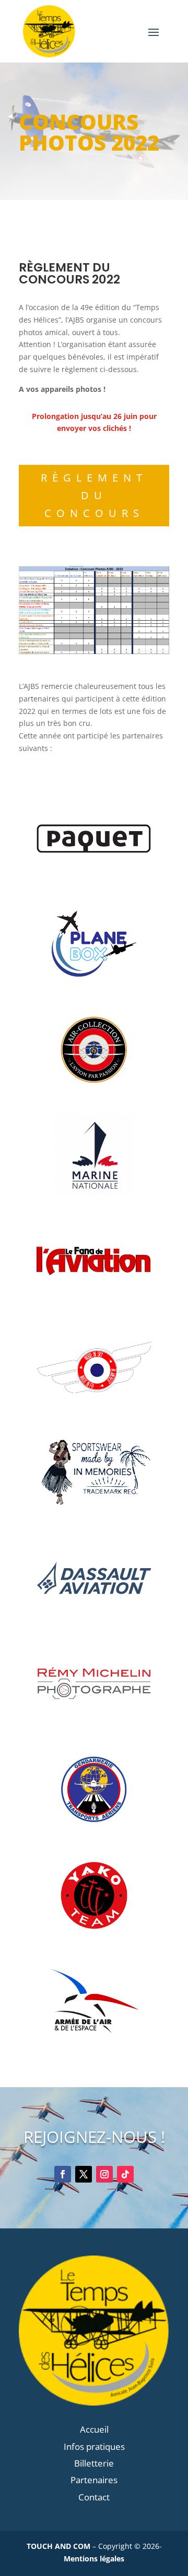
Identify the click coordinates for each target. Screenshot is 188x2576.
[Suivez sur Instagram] (104, 2174)
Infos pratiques (94, 2446)
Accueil (94, 2429)
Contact (94, 2497)
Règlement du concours (94, 495)
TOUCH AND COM (58, 2546)
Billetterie (94, 2463)
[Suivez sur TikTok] (125, 2174)
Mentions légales (94, 2559)
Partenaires (94, 2480)
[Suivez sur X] (84, 2174)
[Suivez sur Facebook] (63, 2174)
